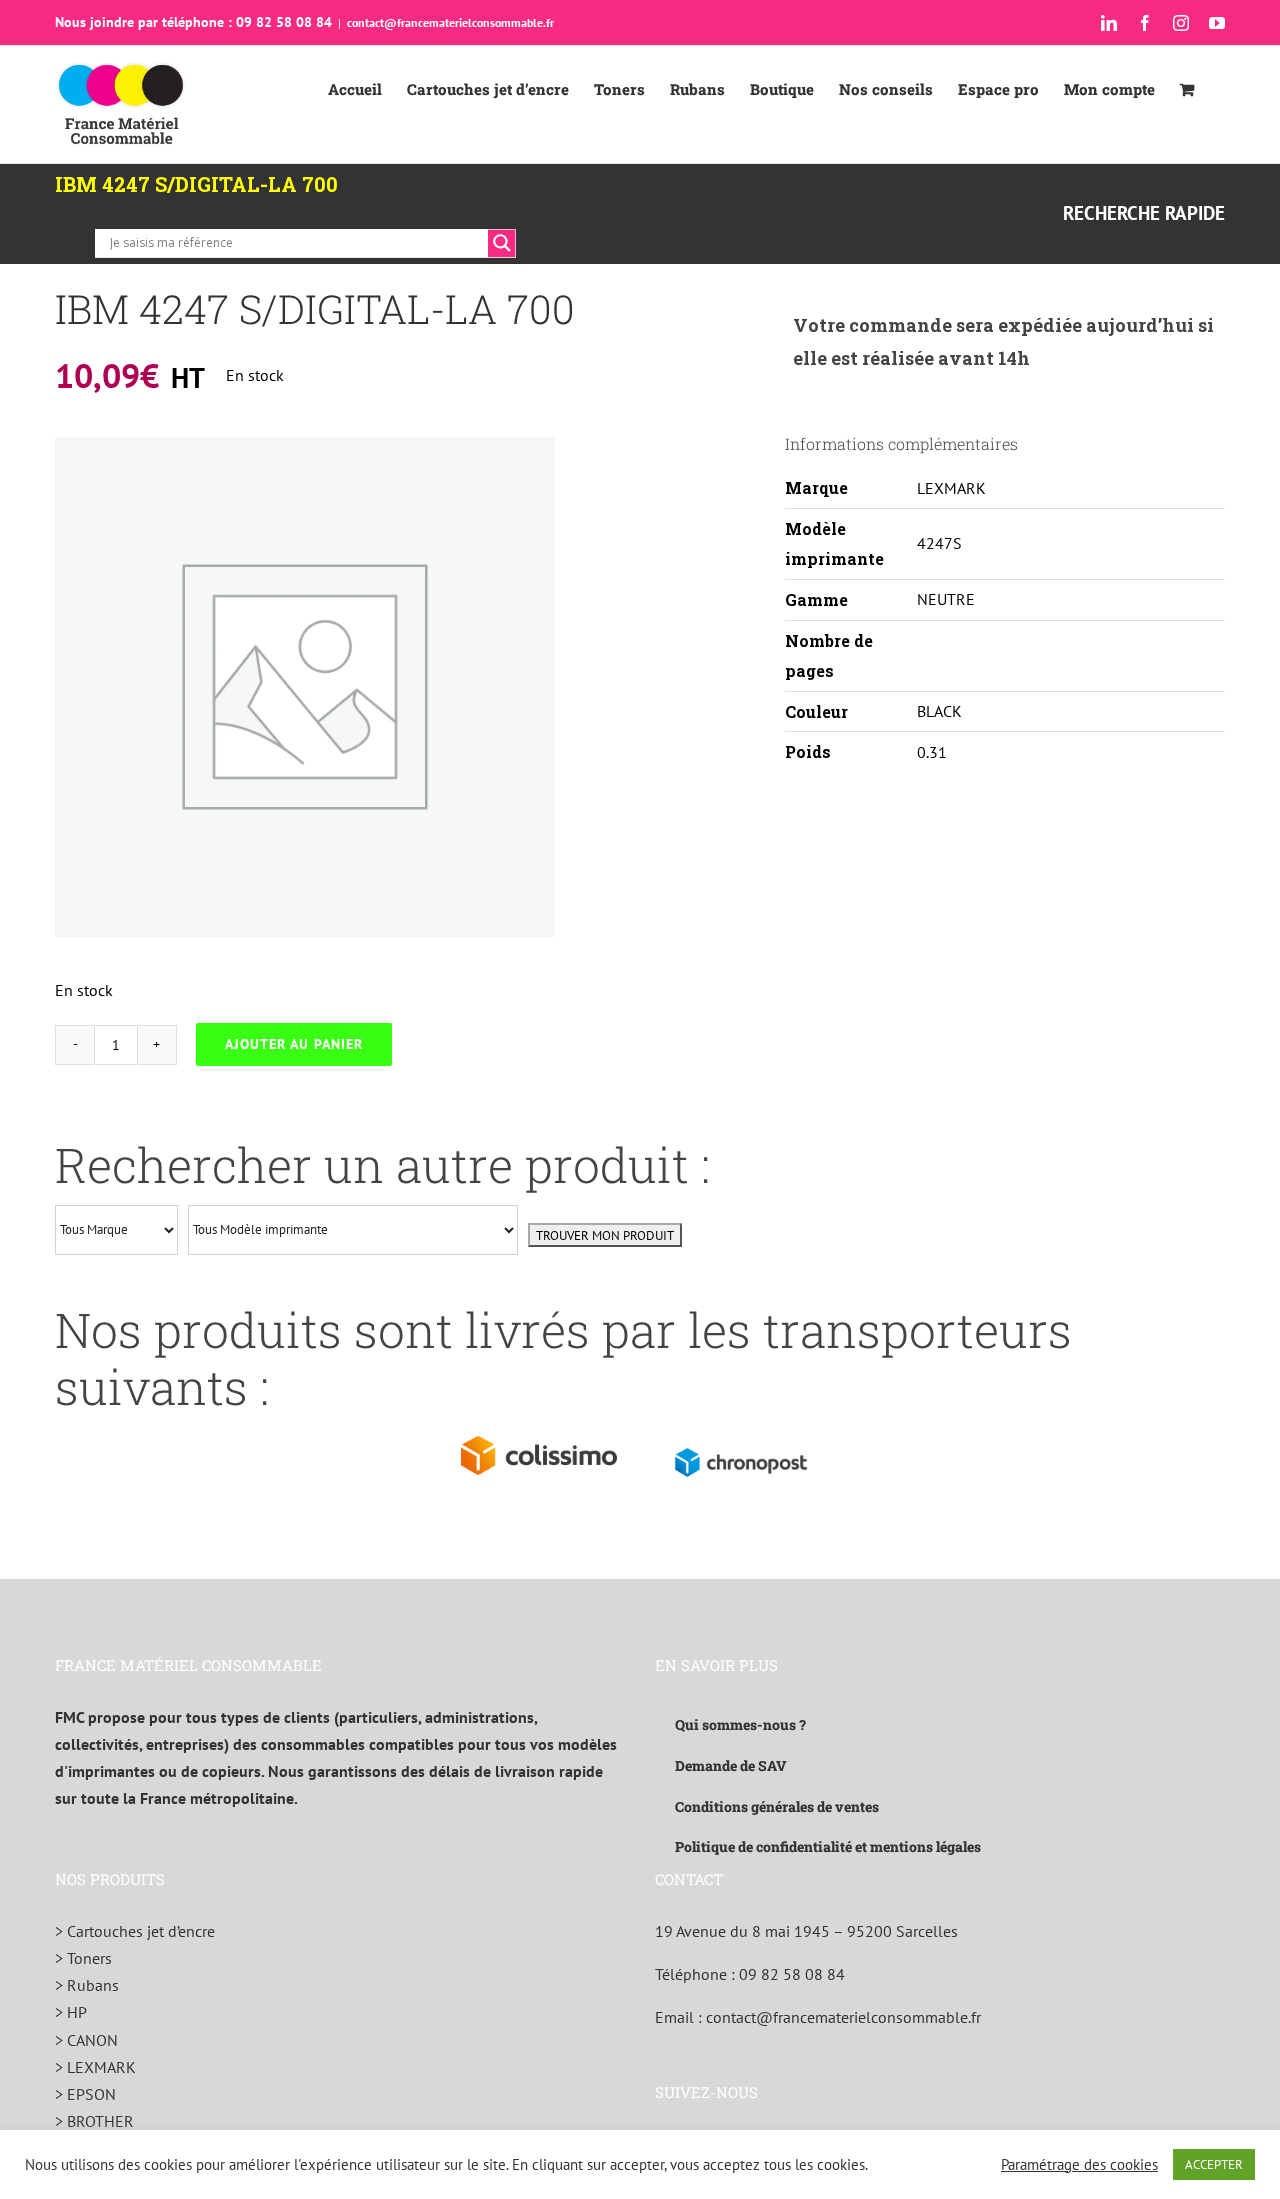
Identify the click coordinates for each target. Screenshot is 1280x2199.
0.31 (932, 752)
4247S (939, 543)
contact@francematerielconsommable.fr (450, 22)
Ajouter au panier (294, 1044)
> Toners (83, 1958)
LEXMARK (951, 488)
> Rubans (87, 1985)
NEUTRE (946, 599)
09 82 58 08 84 (792, 1974)
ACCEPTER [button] (1214, 2164)
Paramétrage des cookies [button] (1079, 2165)
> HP (71, 2012)
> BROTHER (94, 2121)
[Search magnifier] (502, 243)
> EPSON (85, 2094)
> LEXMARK (95, 2067)
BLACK (939, 711)
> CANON (86, 2040)
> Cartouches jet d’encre (135, 1931)
